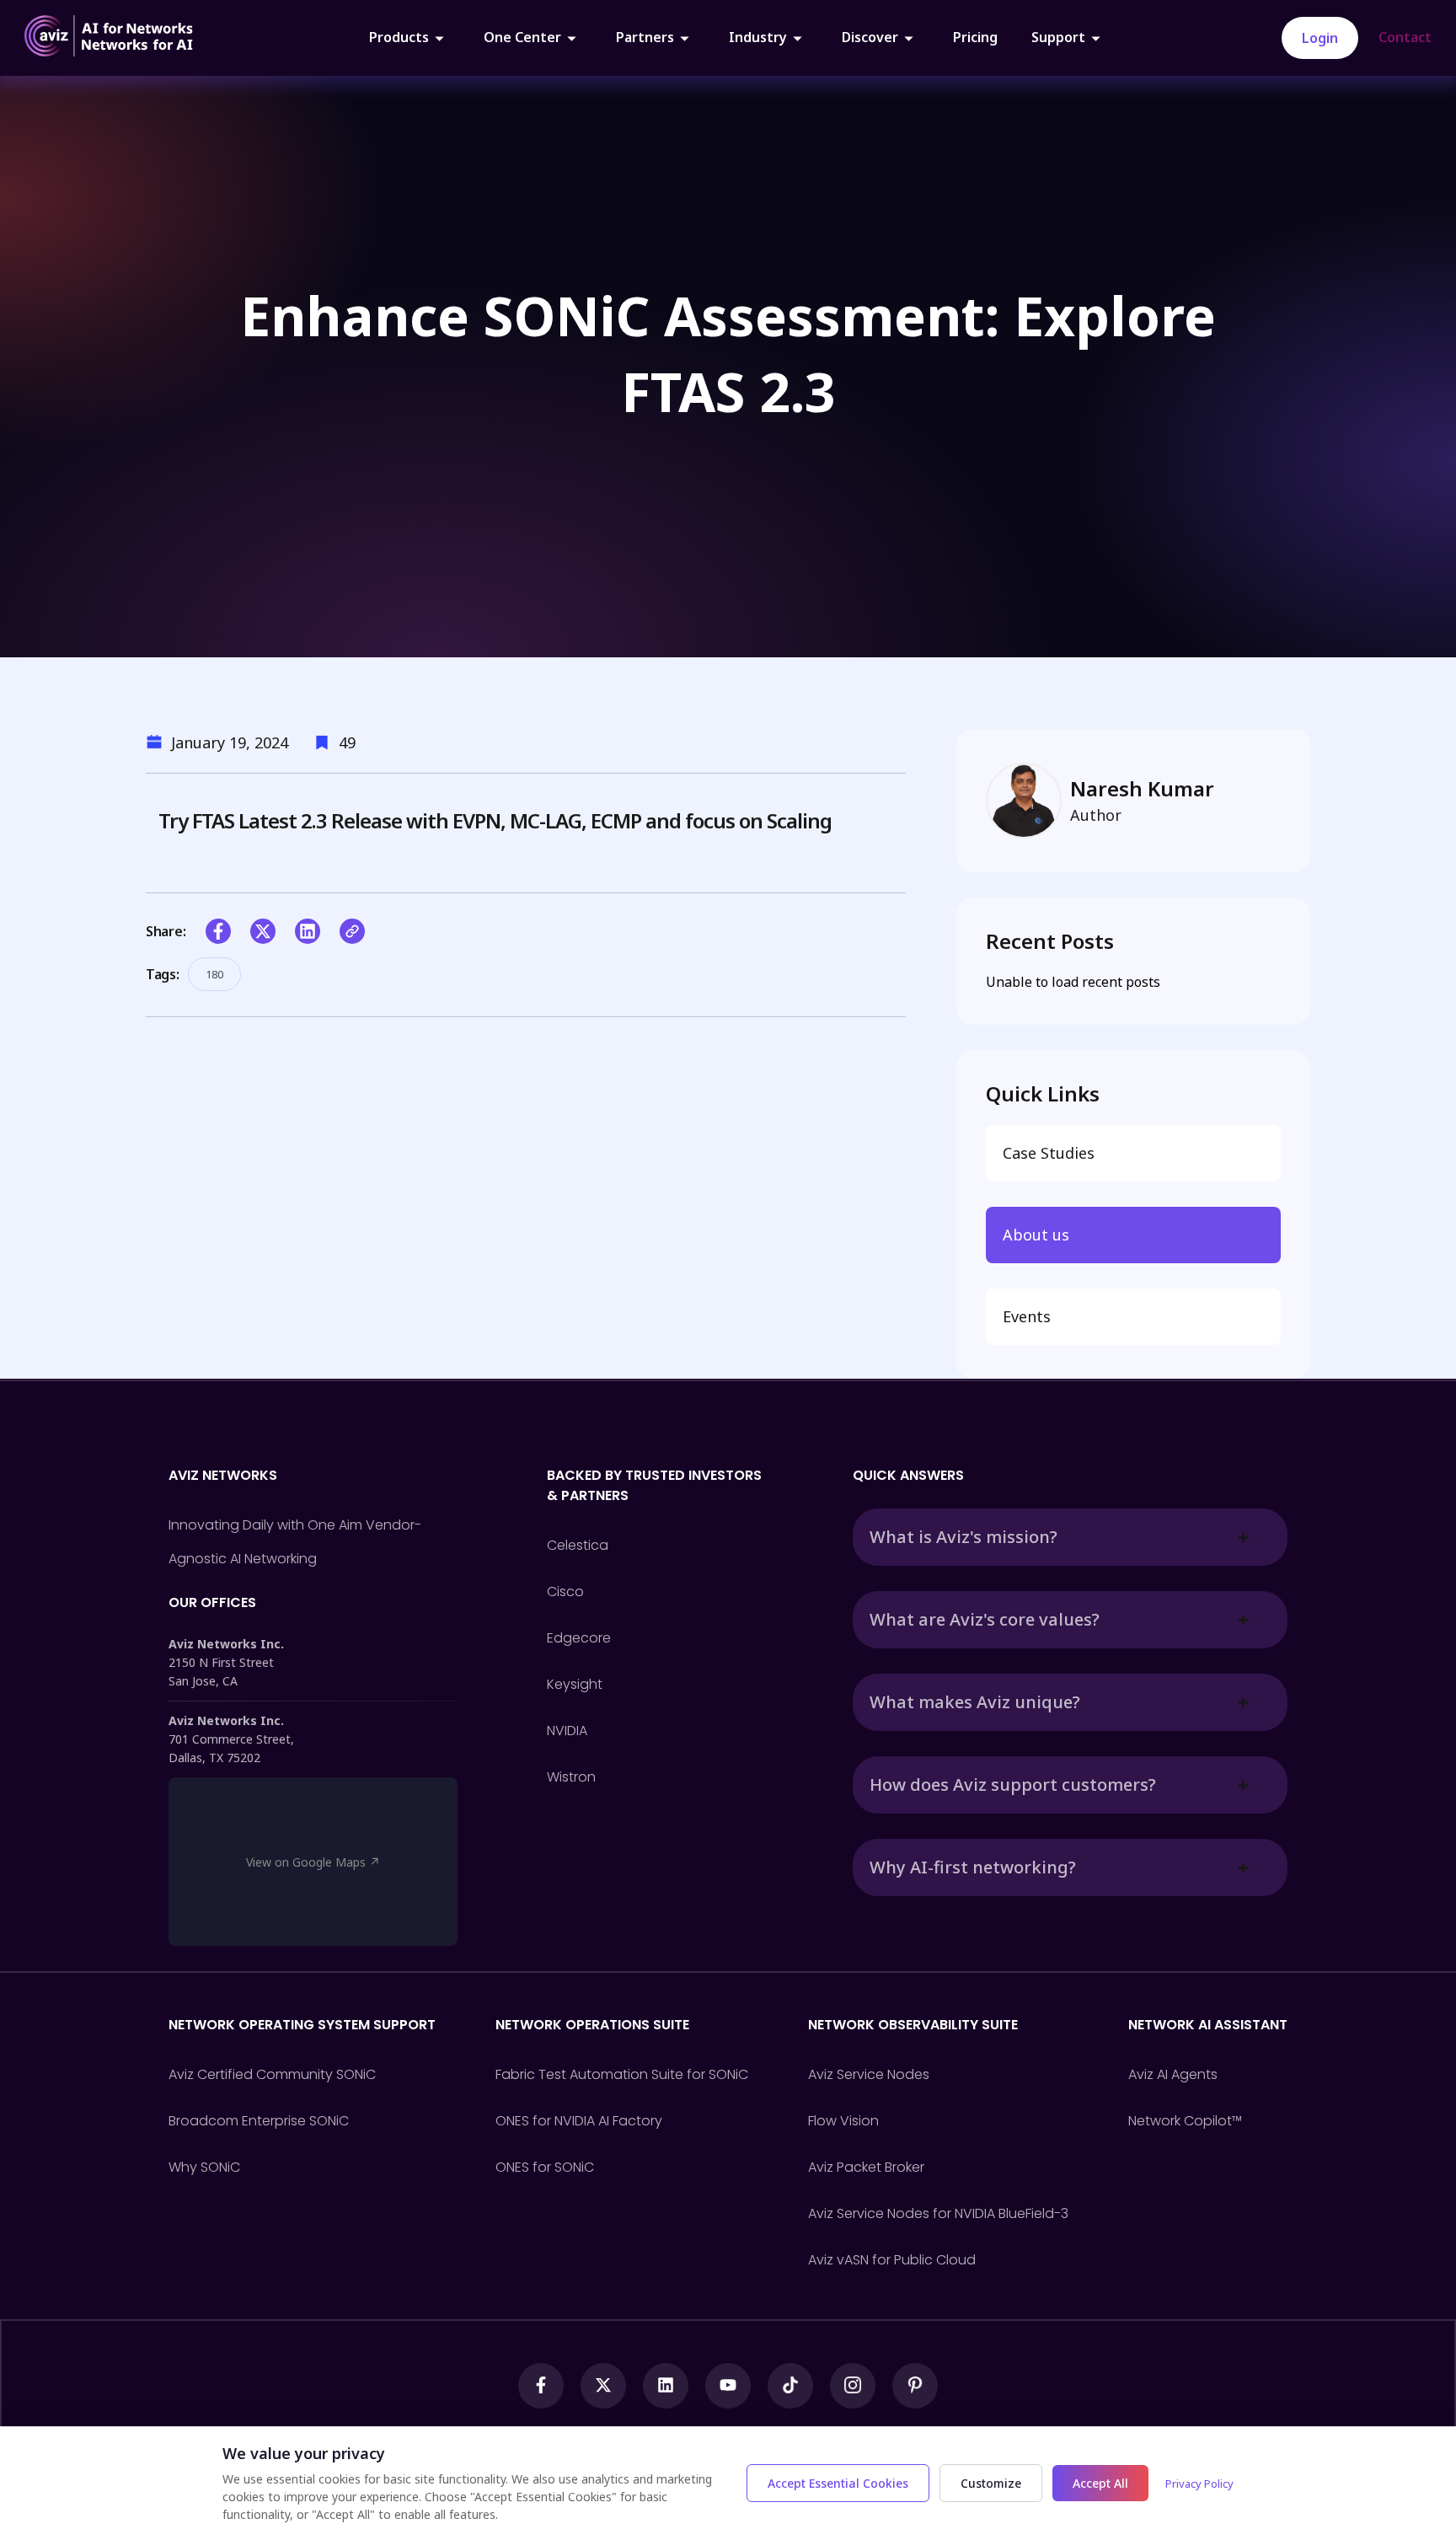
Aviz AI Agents (1173, 2074)
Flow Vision (843, 2121)
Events (1027, 1316)
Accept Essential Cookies (838, 2483)
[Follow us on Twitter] (603, 2386)
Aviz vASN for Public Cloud (892, 2260)
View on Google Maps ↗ (313, 1862)
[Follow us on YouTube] (728, 2386)
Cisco (565, 1592)
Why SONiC (204, 2167)
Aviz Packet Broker (866, 2167)
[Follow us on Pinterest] (915, 2386)
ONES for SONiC (545, 2167)
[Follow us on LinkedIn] (666, 2386)
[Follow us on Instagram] (853, 2386)
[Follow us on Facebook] (541, 2386)
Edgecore (579, 1638)
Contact (1405, 37)
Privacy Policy (1199, 2484)
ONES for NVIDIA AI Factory (579, 2121)
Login (1320, 38)
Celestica (578, 1545)
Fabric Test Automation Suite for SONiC (622, 2074)
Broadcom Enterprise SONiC (259, 2121)
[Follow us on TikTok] (790, 2386)
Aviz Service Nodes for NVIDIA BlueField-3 (938, 2213)
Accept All (1100, 2483)
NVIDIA (567, 1731)
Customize (991, 2483)
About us (1036, 1235)
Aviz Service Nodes (869, 2074)
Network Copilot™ (1185, 2121)
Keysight (575, 1684)
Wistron (571, 1777)
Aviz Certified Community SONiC (272, 2074)
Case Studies (1049, 1153)
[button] (218, 931)
